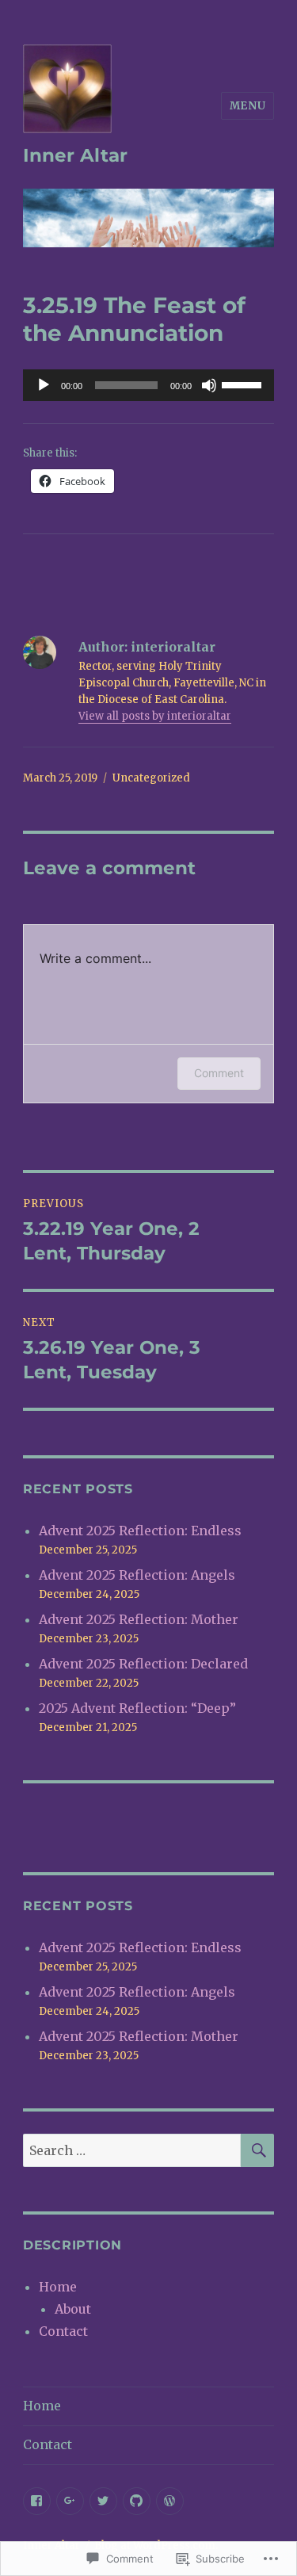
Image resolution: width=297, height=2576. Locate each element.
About (73, 2309)
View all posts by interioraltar (155, 716)
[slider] (244, 384)
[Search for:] (132, 2150)
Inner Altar (75, 155)
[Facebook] (37, 2501)
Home (58, 2287)
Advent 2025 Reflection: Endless (140, 1531)
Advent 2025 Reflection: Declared (143, 1664)
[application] (148, 385)
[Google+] (70, 2501)
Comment (219, 1073)
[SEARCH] (257, 2150)
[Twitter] (103, 2501)
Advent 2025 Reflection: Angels (137, 1575)
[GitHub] (137, 2501)
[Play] (44, 385)
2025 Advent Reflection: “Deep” (137, 1708)
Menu (247, 106)
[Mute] (209, 385)
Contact (63, 2331)
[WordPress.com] (170, 2501)
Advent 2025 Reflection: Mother (139, 1619)
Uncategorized (151, 778)
